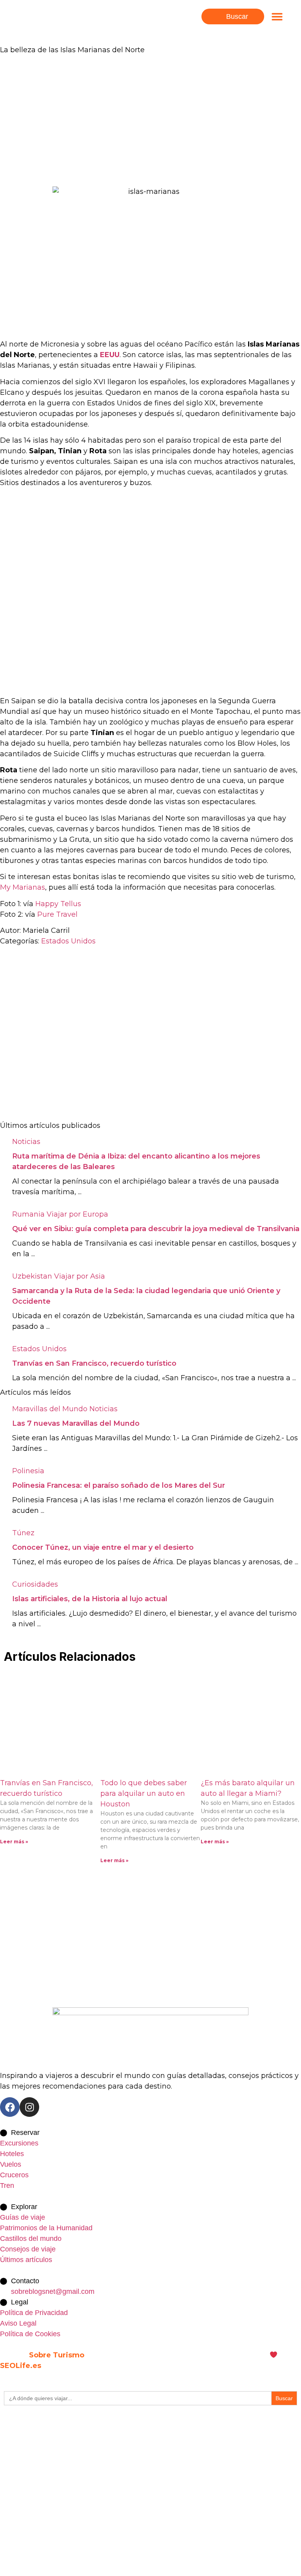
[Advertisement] (150, 121)
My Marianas (23, 887)
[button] (277, 17)
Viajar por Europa (77, 1214)
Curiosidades (35, 1584)
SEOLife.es (21, 2366)
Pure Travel (57, 914)
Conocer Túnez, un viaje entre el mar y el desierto (103, 1547)
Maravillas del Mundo (50, 1409)
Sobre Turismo (57, 2355)
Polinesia (28, 1471)
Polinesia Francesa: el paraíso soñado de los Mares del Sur (119, 1485)
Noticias (26, 1142)
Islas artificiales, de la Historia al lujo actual (90, 1599)
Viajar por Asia (80, 1276)
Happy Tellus (58, 904)
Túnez (23, 1533)
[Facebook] (10, 2107)
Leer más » (14, 1842)
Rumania (28, 1214)
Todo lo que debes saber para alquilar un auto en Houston (144, 1793)
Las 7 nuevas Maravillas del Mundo (76, 1423)
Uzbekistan (32, 1276)
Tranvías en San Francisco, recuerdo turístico (94, 1363)
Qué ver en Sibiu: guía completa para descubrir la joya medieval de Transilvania (156, 1229)
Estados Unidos (68, 941)
